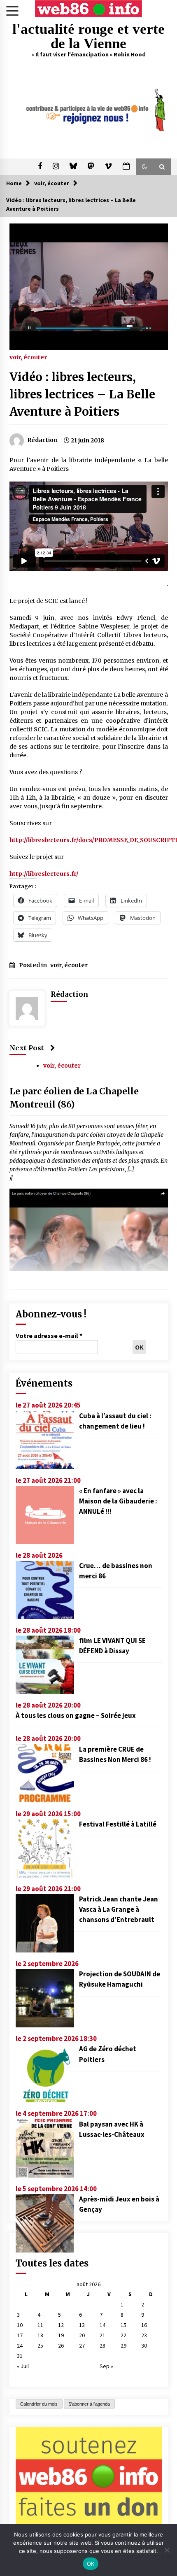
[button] (144, 167)
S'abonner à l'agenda (89, 2404)
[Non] (167, 2550)
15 (123, 2325)
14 (102, 2325)
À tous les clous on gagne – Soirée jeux (76, 1715)
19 (61, 2335)
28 (102, 2346)
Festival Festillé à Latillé (118, 1824)
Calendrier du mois (39, 2404)
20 (82, 2335)
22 (123, 2335)
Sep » (106, 2366)
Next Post (27, 1048)
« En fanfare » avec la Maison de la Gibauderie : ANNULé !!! (118, 1501)
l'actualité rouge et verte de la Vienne (88, 36)
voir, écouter (28, 357)
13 (82, 2325)
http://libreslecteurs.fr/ (44, 874)
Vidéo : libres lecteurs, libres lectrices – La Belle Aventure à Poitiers (82, 394)
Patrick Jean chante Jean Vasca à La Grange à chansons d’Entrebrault (119, 1909)
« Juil (23, 2366)
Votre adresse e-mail (49, 1336)
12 (61, 2325)
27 (82, 2346)
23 (144, 2335)
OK (91, 2564)
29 (123, 2346)
